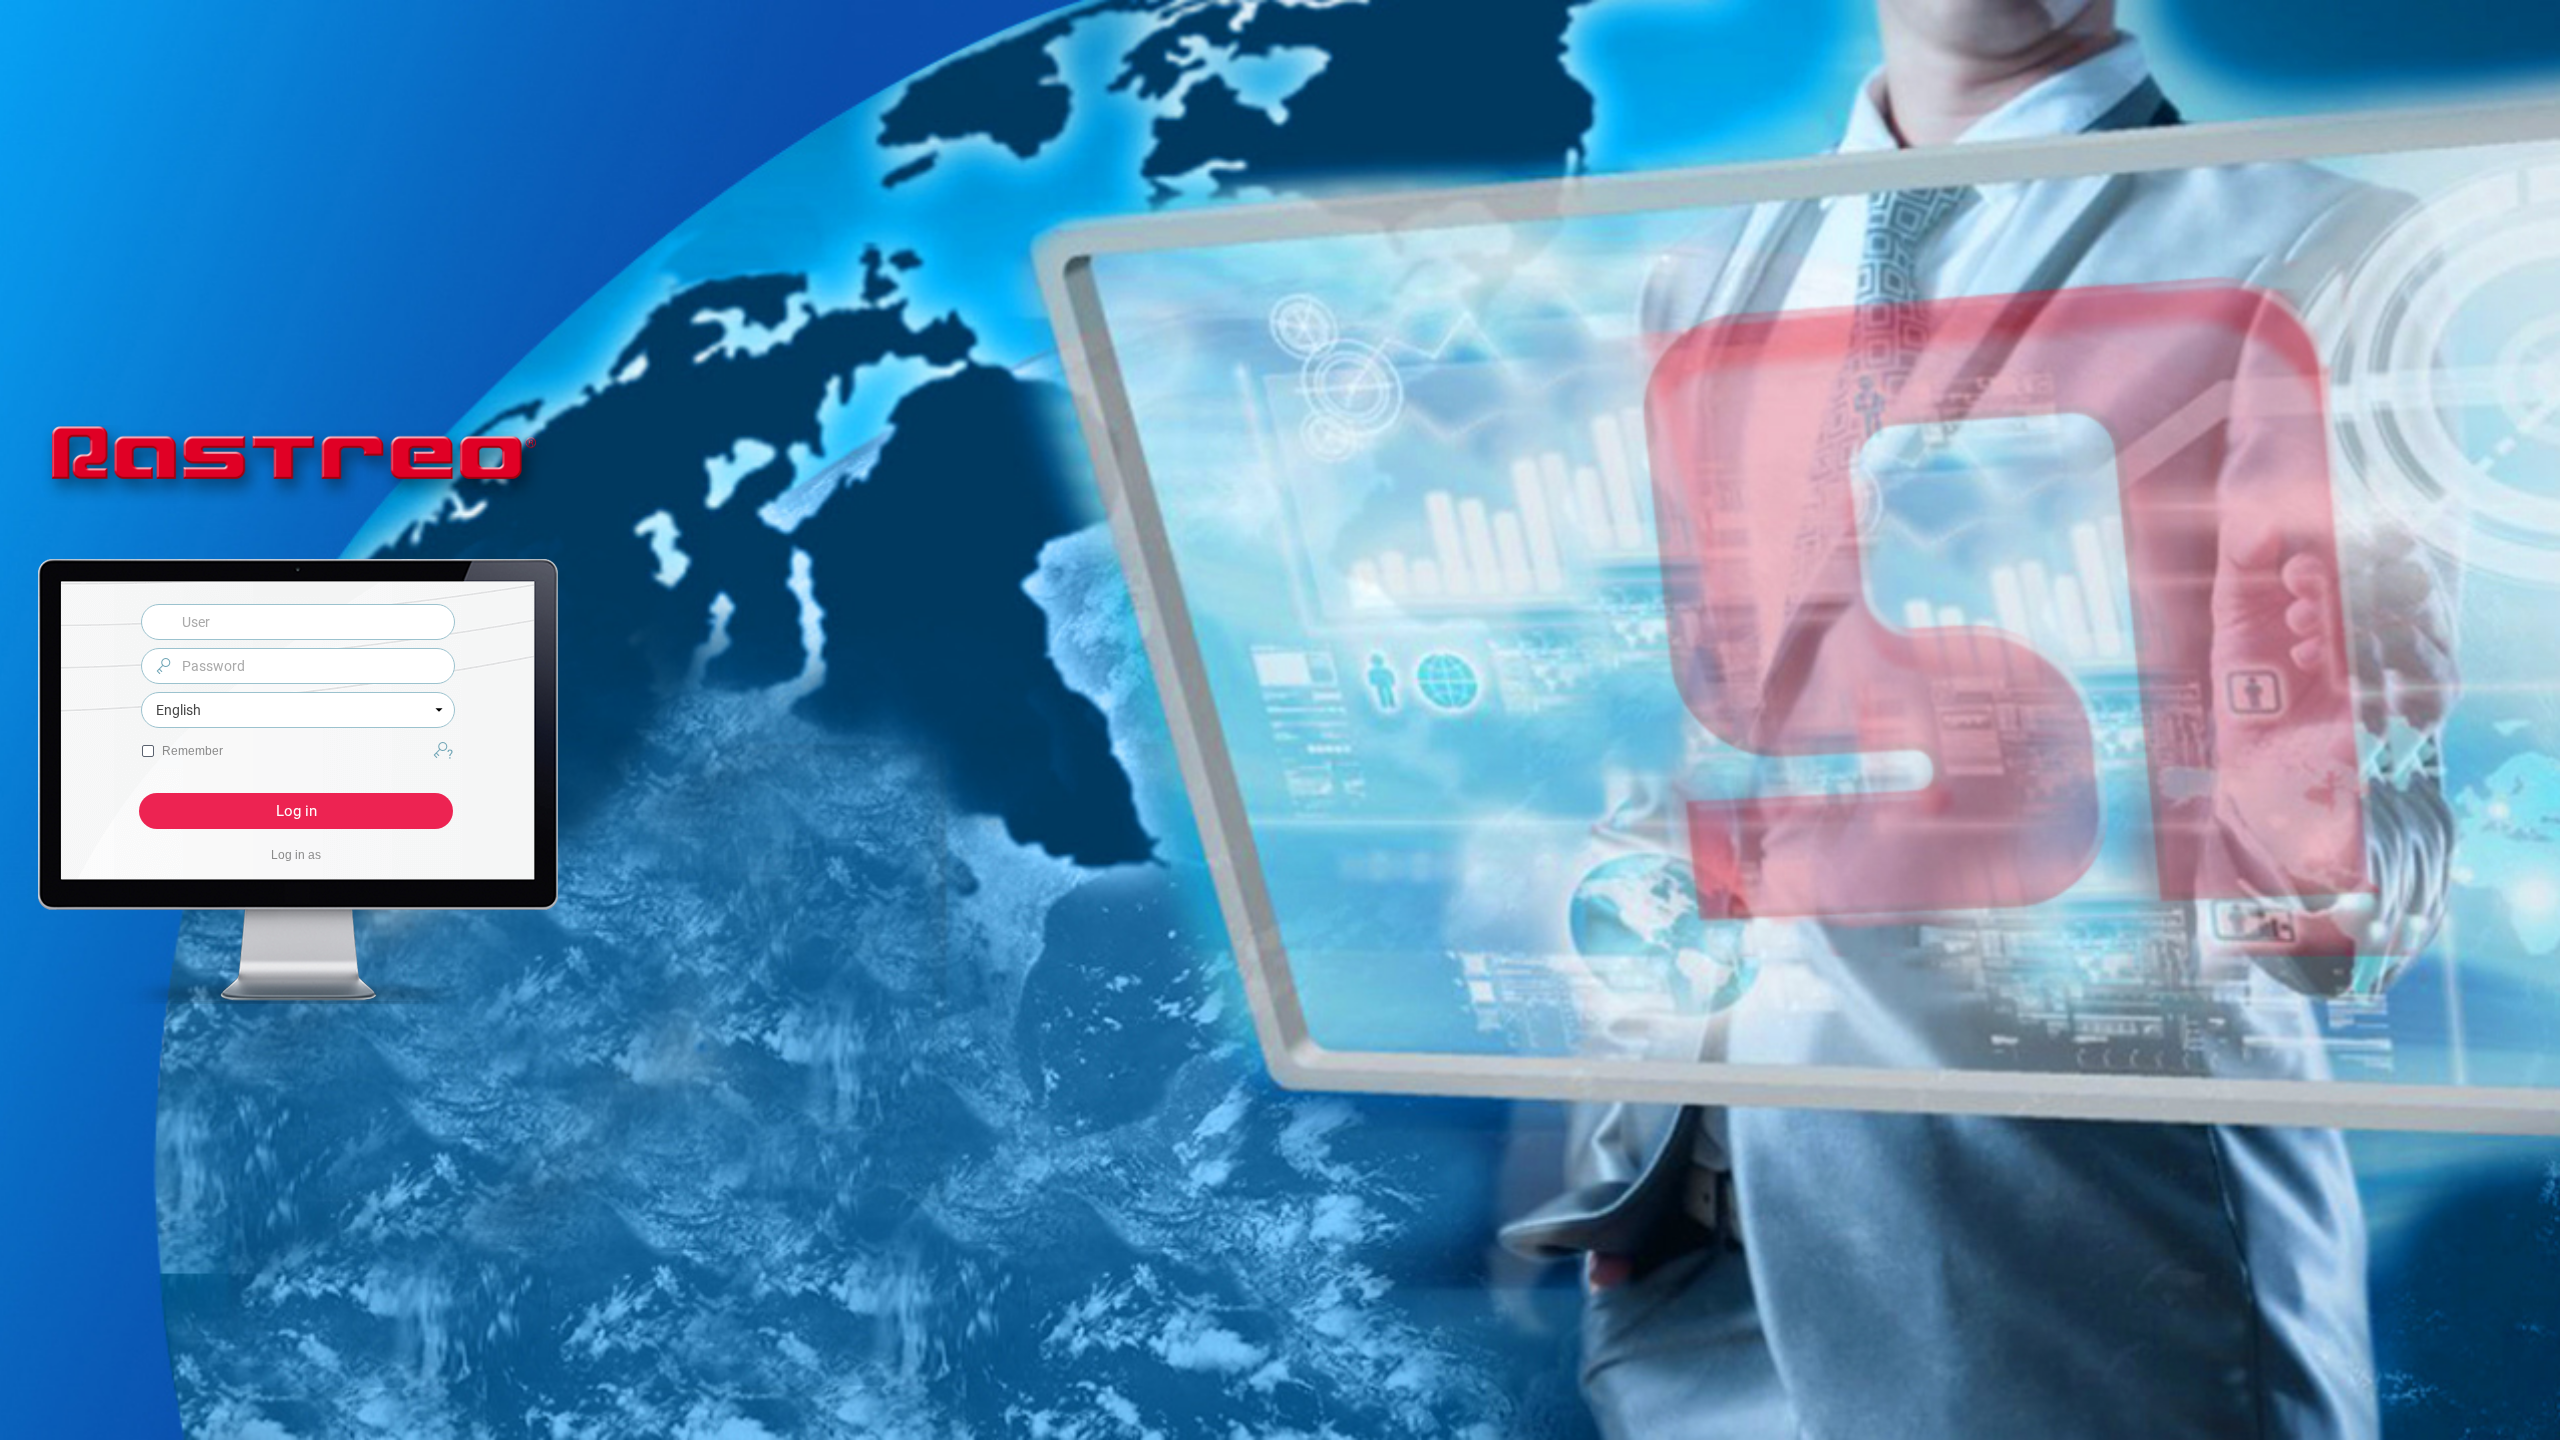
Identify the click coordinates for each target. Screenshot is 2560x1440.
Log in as (296, 855)
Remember (192, 751)
